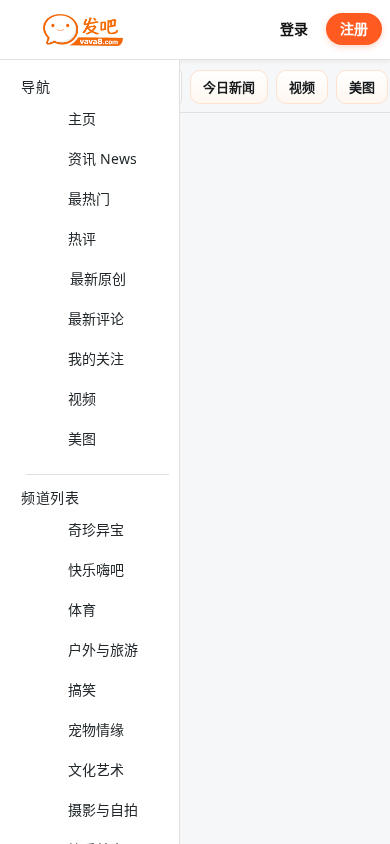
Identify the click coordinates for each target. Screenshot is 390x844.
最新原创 (98, 278)
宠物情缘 (96, 729)
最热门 (89, 198)
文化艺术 (96, 769)
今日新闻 (243, 87)
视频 (82, 398)
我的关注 (96, 358)
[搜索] (254, 29)
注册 (354, 28)
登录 (294, 28)
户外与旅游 (103, 649)
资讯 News (102, 158)
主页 (82, 118)
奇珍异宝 (96, 529)
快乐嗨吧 (96, 569)
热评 (82, 238)
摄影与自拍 (103, 809)
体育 (82, 609)
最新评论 (96, 318)
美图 (82, 438)
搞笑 (82, 689)
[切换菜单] (23, 30)
